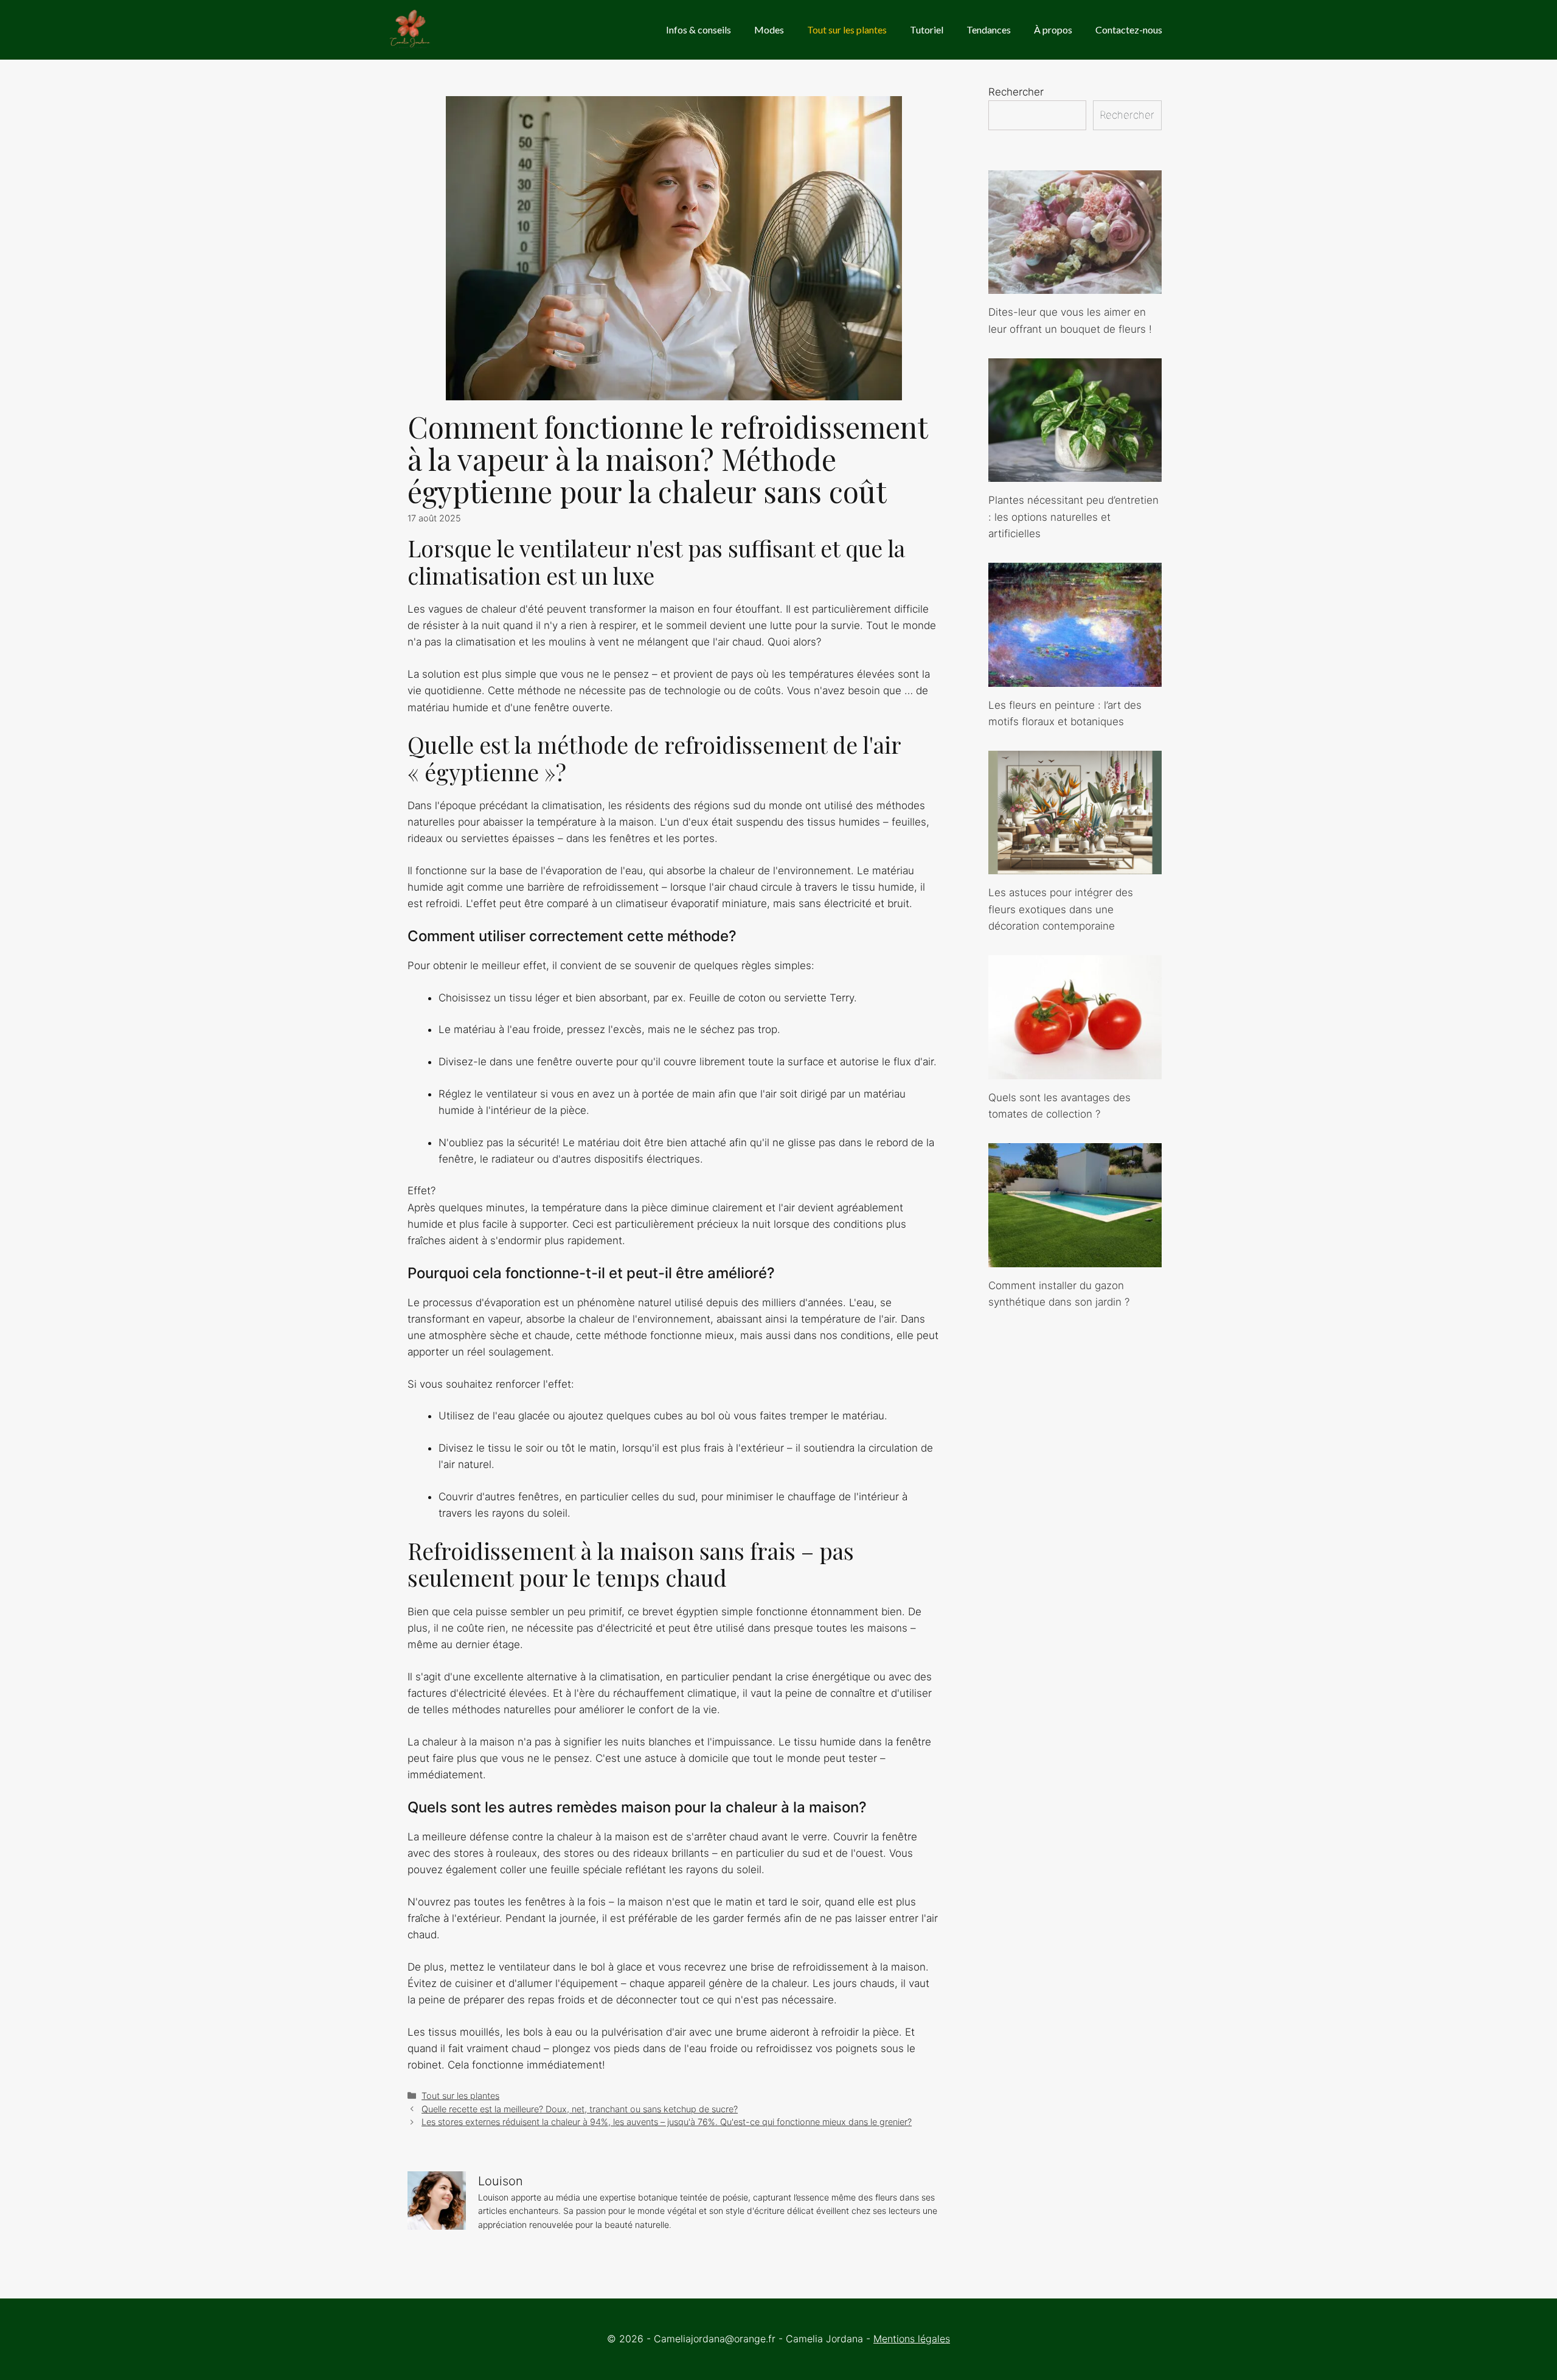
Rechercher (1016, 92)
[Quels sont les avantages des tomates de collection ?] (1075, 1070)
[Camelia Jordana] (411, 30)
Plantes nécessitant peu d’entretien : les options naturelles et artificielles (1073, 517)
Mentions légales (912, 2339)
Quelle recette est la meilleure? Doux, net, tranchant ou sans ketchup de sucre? (580, 2109)
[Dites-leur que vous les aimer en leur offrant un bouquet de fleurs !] (1075, 285)
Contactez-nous (1129, 30)
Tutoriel (927, 30)
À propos (1053, 30)
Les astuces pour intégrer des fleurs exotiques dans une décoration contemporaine (1061, 909)
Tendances (989, 30)
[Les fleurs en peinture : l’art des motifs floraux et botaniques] (1075, 678)
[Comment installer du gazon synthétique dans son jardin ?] (1075, 1258)
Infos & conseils (699, 30)
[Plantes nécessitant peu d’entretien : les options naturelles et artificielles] (1075, 473)
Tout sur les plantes (847, 30)
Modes (769, 30)
